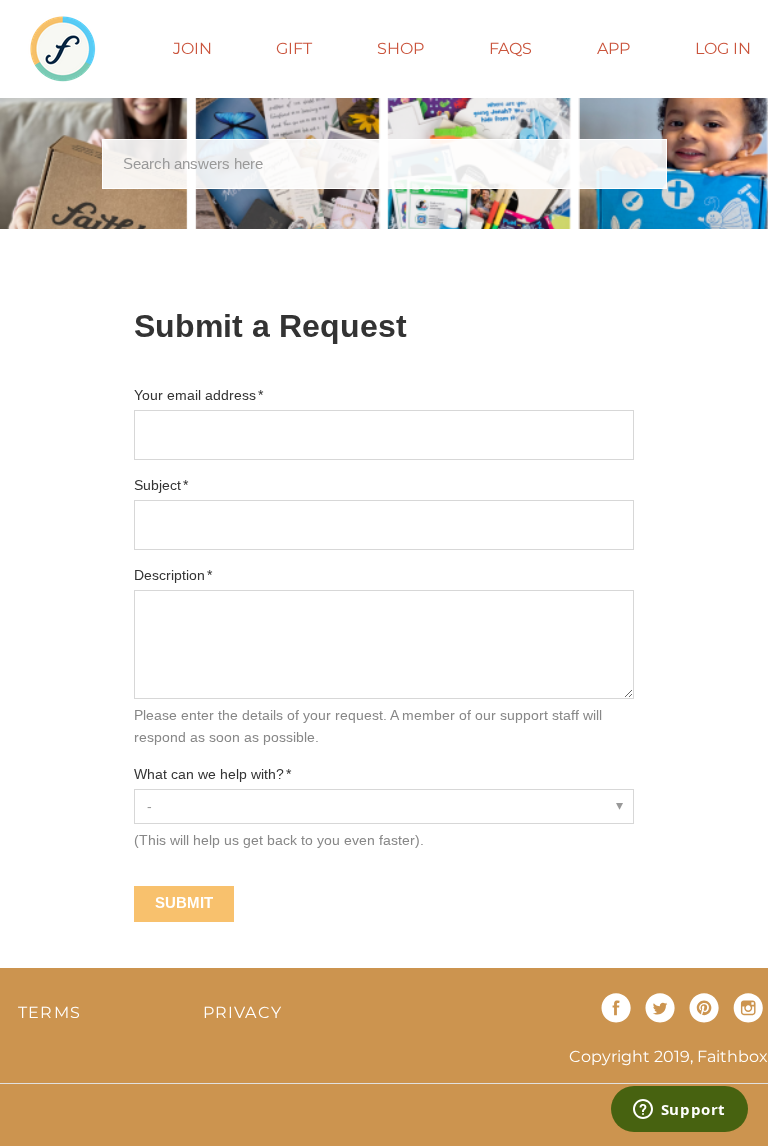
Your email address (195, 395)
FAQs (510, 48)
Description (169, 575)
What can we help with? (209, 774)
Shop (400, 48)
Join (192, 48)
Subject (157, 485)
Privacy (243, 1012)
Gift (294, 48)
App (613, 48)
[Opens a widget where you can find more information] (679, 1111)
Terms (49, 1012)
